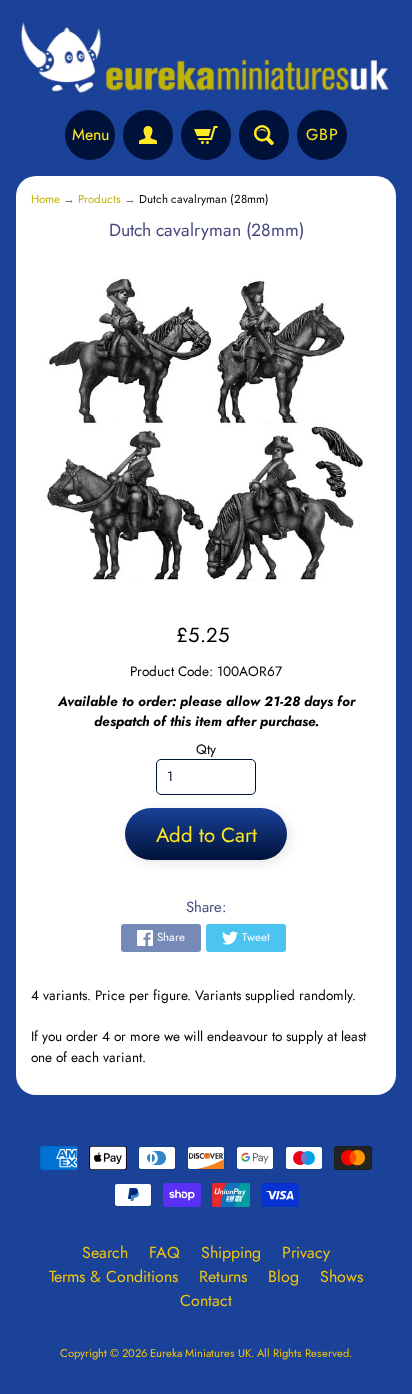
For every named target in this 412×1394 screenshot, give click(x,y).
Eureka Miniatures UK (200, 1353)
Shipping (231, 1252)
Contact (206, 1300)
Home (45, 199)
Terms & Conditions (113, 1276)
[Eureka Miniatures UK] (206, 58)
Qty (206, 749)
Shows (341, 1276)
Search (105, 1252)
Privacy (306, 1252)
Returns (223, 1276)
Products (99, 199)
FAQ (164, 1252)
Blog (283, 1276)
